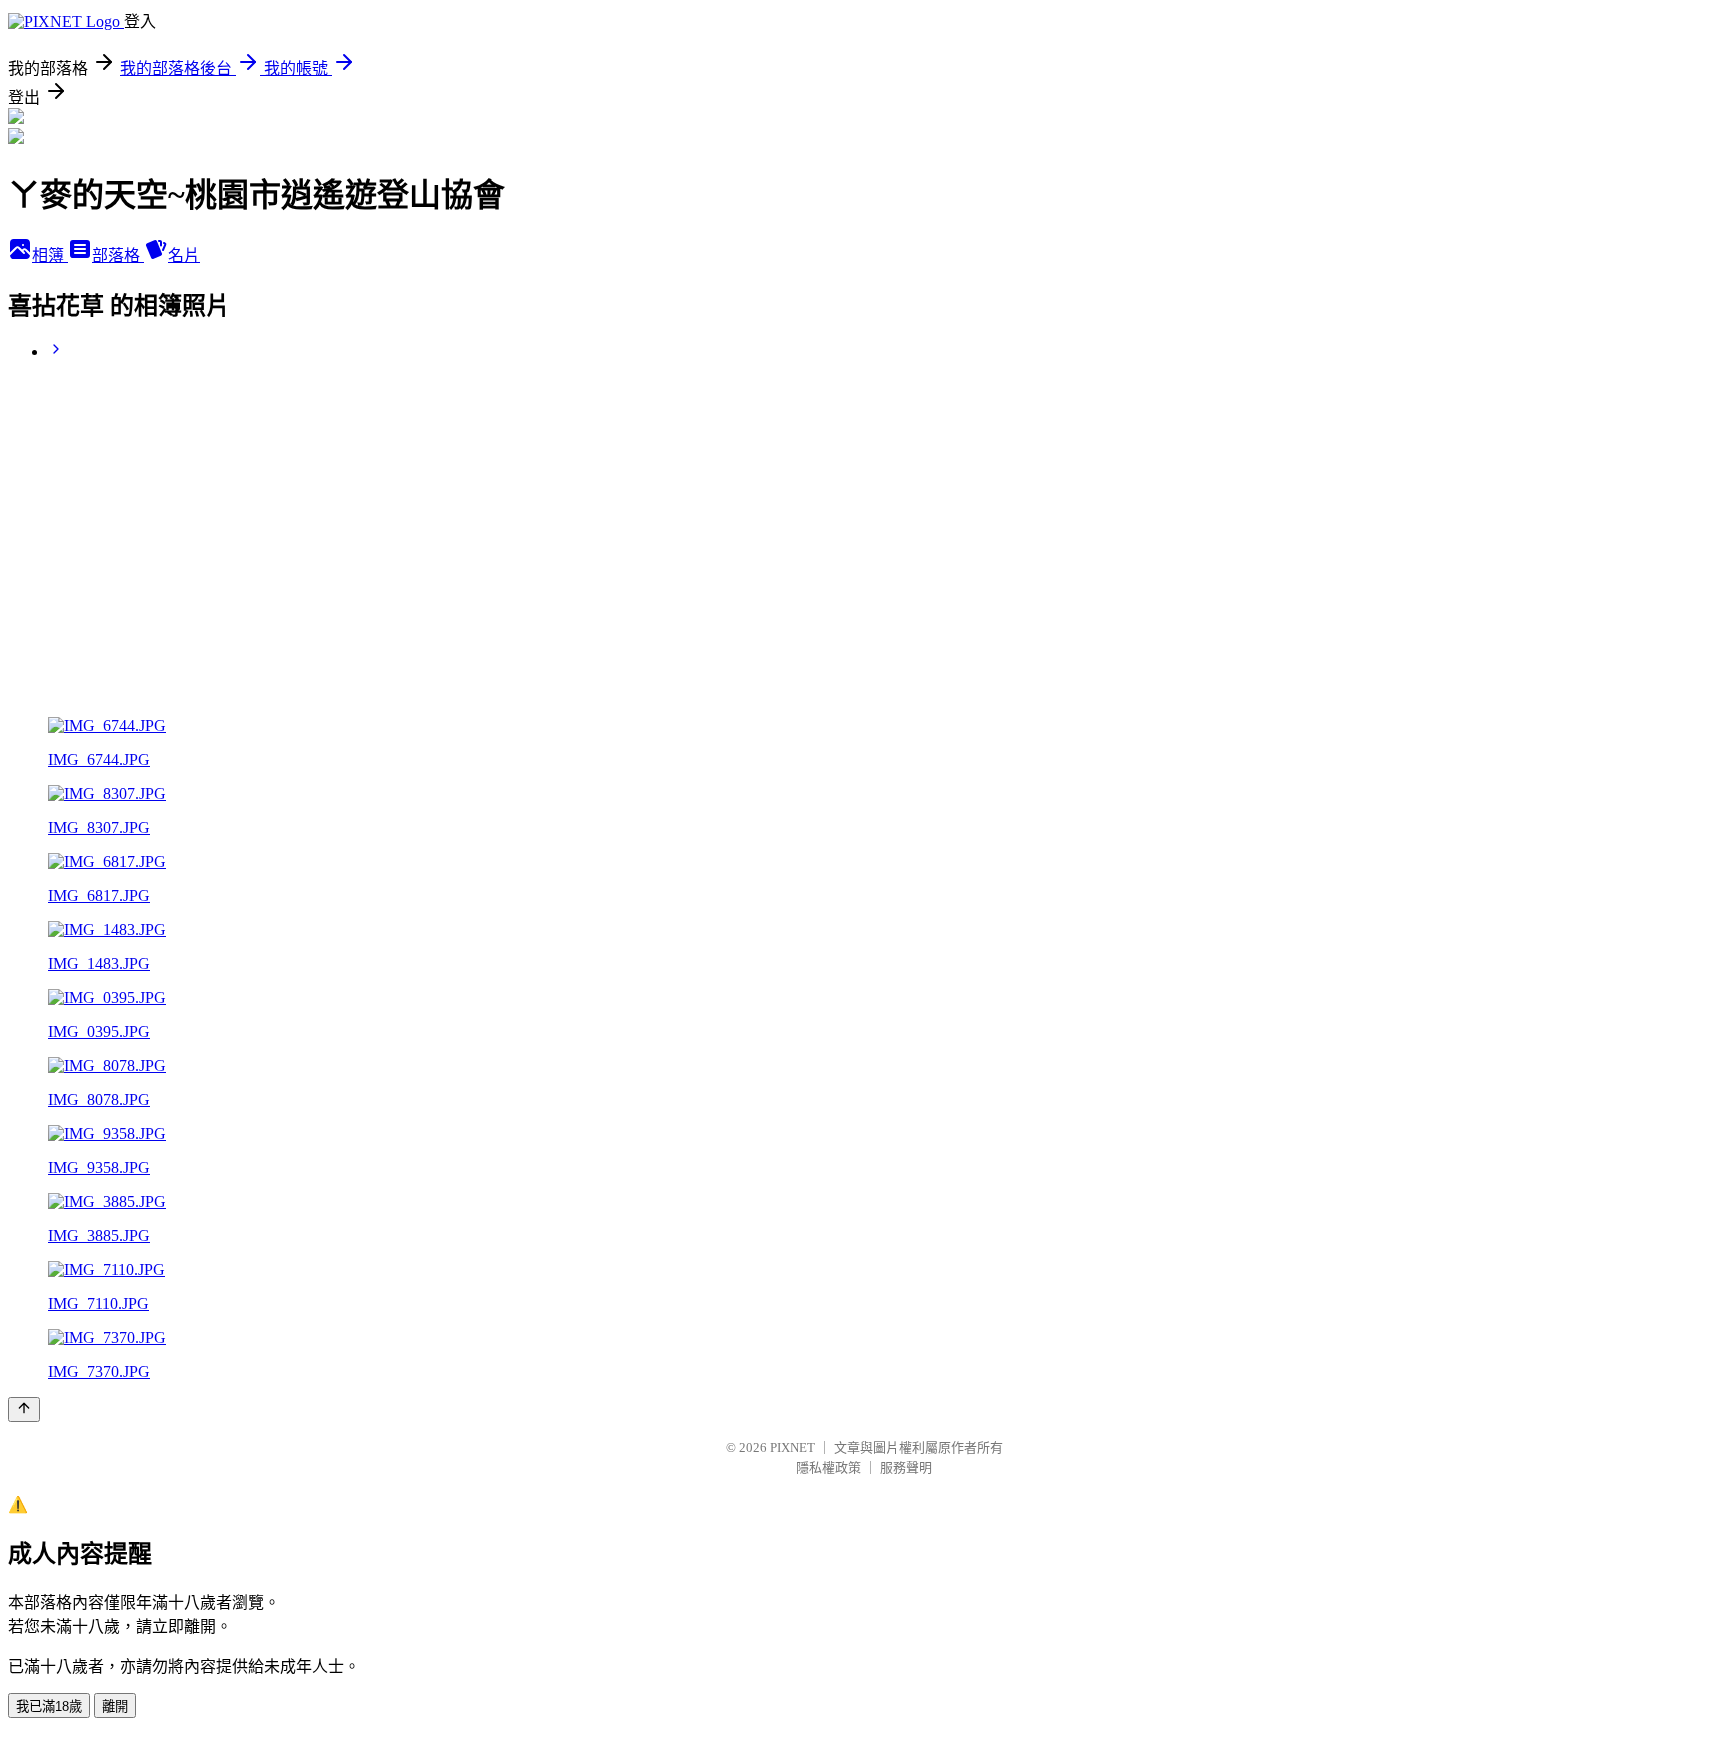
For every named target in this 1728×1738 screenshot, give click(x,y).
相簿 (50, 255)
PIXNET (792, 1447)
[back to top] (24, 1409)
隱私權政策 (828, 1467)
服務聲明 (906, 1467)
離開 (115, 1706)
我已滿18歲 (49, 1706)
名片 (184, 255)
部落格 (118, 255)
